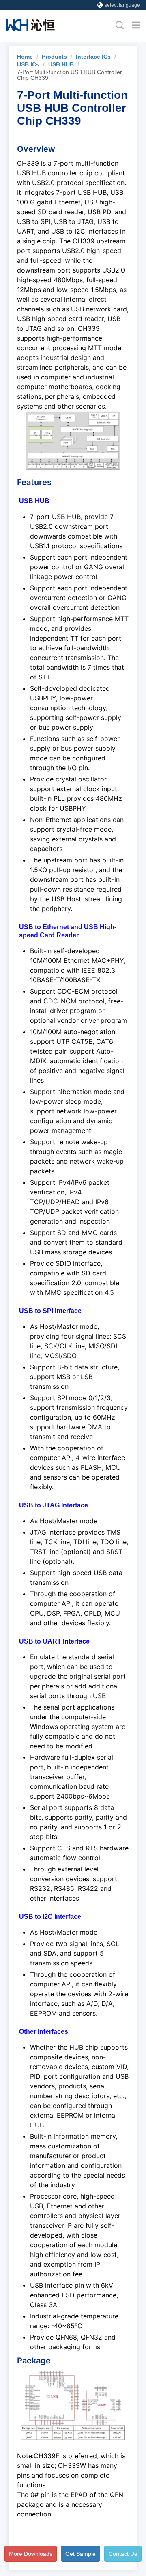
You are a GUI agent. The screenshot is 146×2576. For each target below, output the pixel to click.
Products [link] (54, 57)
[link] (25, 57)
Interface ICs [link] (93, 57)
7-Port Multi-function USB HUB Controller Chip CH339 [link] (70, 75)
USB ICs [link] (28, 64)
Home (25, 57)
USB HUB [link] (61, 64)
